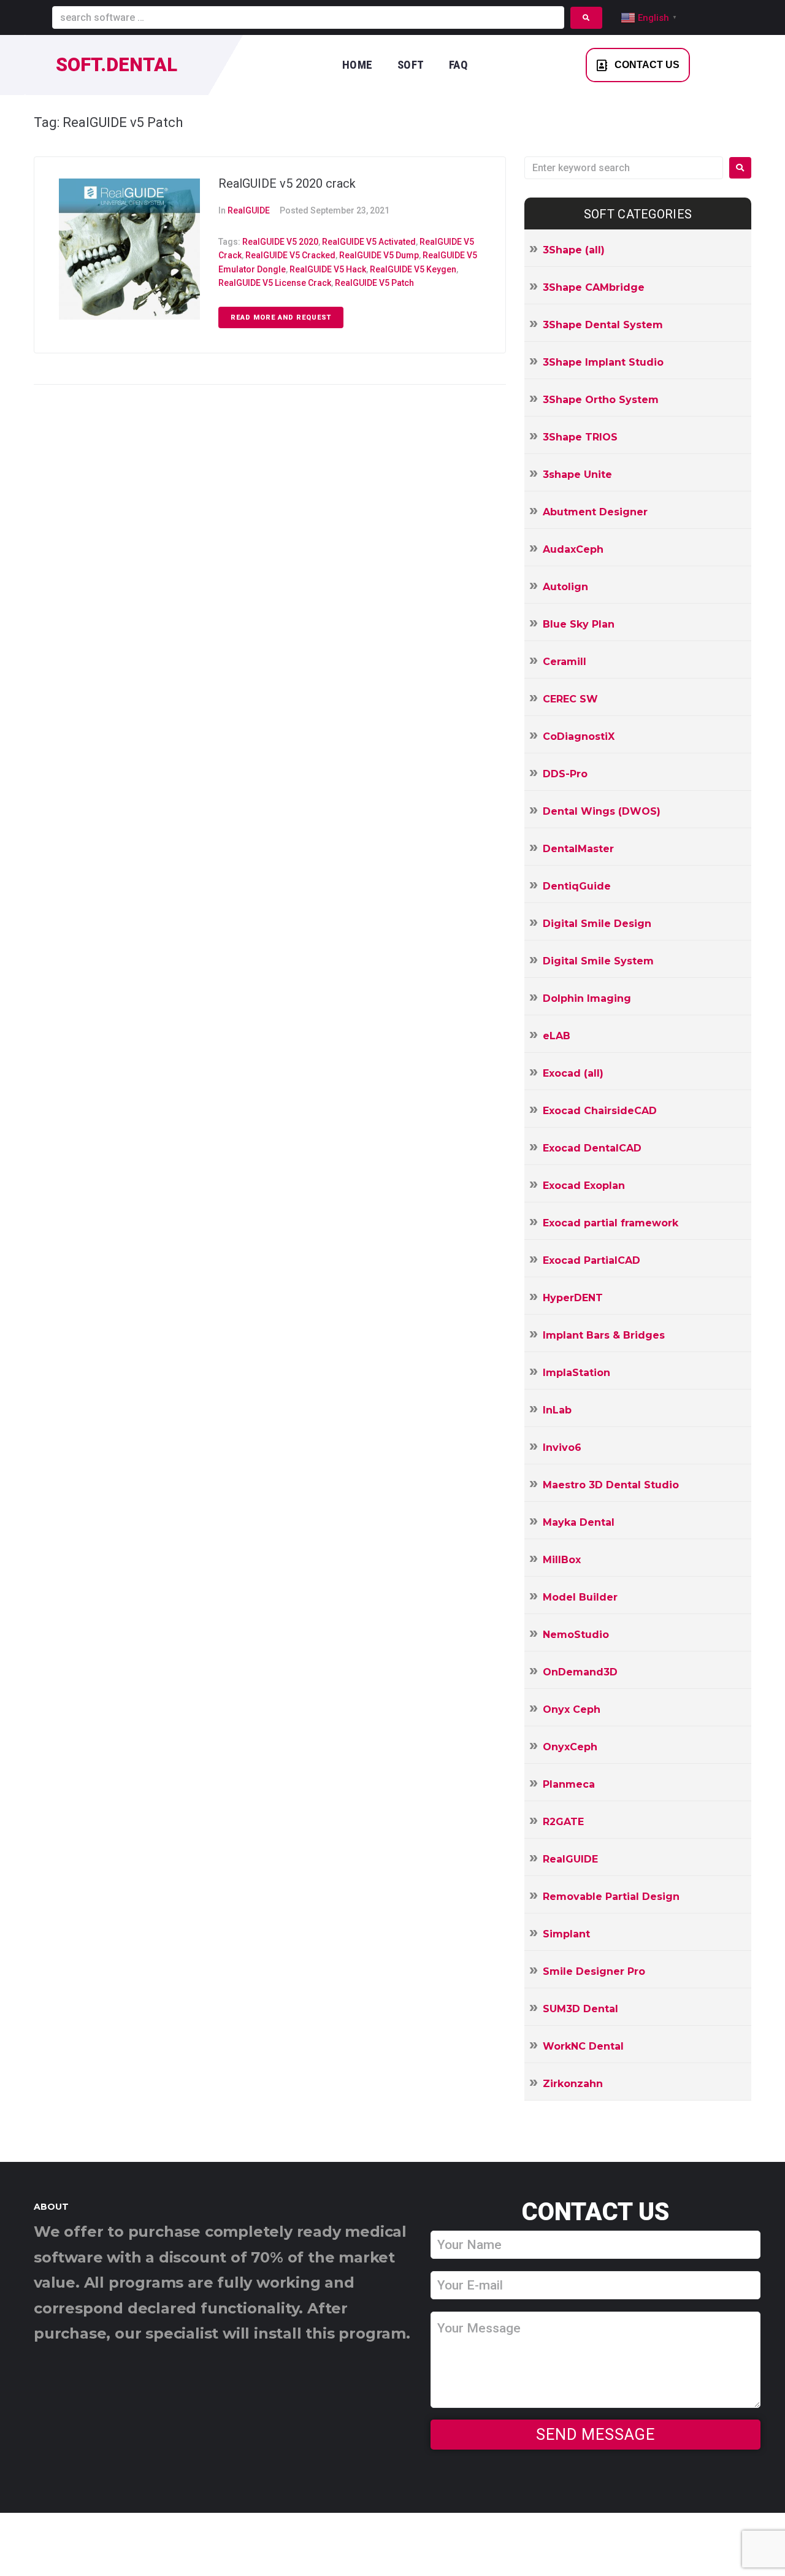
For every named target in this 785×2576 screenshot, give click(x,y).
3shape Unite (577, 475)
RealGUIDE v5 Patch (374, 283)
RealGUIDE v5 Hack (328, 269)
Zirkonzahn (573, 2084)
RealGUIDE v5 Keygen (413, 269)
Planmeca (569, 1784)
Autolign (565, 587)
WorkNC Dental (583, 2046)
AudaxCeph (573, 549)
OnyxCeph (570, 1747)
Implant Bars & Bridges (604, 1335)
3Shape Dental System (603, 325)
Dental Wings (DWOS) (602, 811)
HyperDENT (573, 1298)
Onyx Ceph (572, 1709)
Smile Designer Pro (594, 1971)
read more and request (281, 317)
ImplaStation (576, 1373)
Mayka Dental (579, 1522)
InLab (557, 1410)
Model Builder (580, 1597)
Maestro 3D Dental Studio (611, 1485)
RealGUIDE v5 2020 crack (287, 183)
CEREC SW (570, 699)
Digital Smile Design (597, 924)
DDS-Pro (565, 774)
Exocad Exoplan (584, 1186)
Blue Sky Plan (579, 624)
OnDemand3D (580, 1672)
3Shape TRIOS (580, 437)
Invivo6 (562, 1448)
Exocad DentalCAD (592, 1148)
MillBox (562, 1560)
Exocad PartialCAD (592, 1260)
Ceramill (565, 662)
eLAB (557, 1036)
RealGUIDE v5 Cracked (290, 255)
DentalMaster (578, 849)
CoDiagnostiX (579, 736)
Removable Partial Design (611, 1897)
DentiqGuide (577, 886)
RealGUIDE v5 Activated (369, 242)
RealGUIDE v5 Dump (379, 255)
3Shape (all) (574, 250)
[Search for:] (624, 168)
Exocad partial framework (611, 1223)
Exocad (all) (573, 1073)
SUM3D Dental (580, 2009)
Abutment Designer (595, 512)
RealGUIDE (249, 210)
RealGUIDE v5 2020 (280, 242)
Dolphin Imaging (587, 998)
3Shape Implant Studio (603, 362)
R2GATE (563, 1822)
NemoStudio (576, 1635)
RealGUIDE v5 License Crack (275, 283)
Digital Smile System (598, 961)
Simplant (566, 1934)
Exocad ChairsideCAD (600, 1111)
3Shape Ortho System (601, 400)
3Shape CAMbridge (594, 287)
